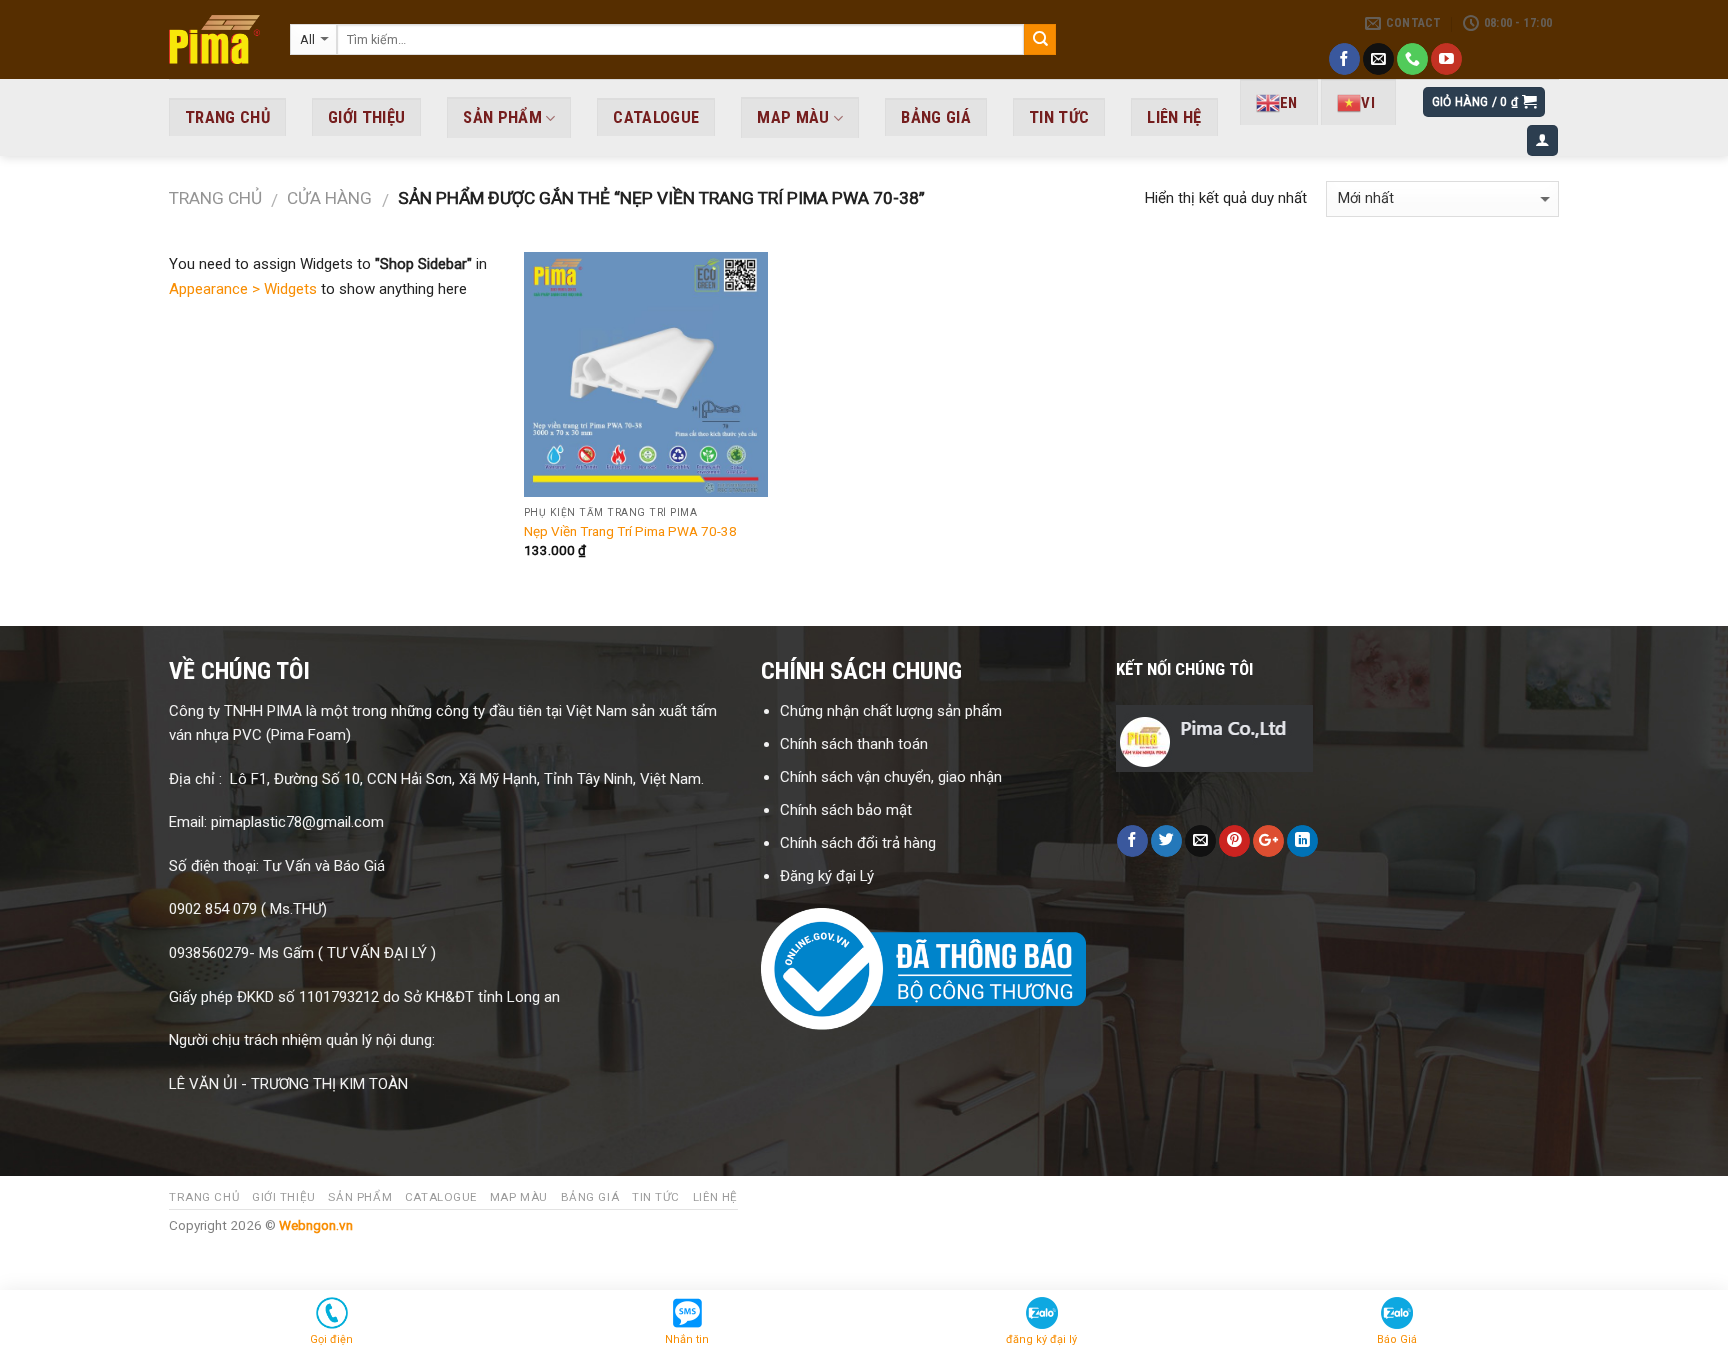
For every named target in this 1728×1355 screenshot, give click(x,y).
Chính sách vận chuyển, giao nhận (891, 777)
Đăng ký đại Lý (829, 876)
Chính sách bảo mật (846, 810)
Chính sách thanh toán (854, 744)
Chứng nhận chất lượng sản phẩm (891, 711)
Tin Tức (1059, 117)
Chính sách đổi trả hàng (860, 843)
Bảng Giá (936, 117)
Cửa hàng (329, 198)
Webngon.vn (316, 1225)
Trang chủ (215, 198)
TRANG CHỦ (227, 117)
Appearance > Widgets (243, 289)
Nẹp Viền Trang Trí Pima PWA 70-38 (630, 531)
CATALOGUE (656, 117)
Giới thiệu (366, 117)
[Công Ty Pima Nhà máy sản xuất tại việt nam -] (214, 39)
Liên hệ (1174, 117)
